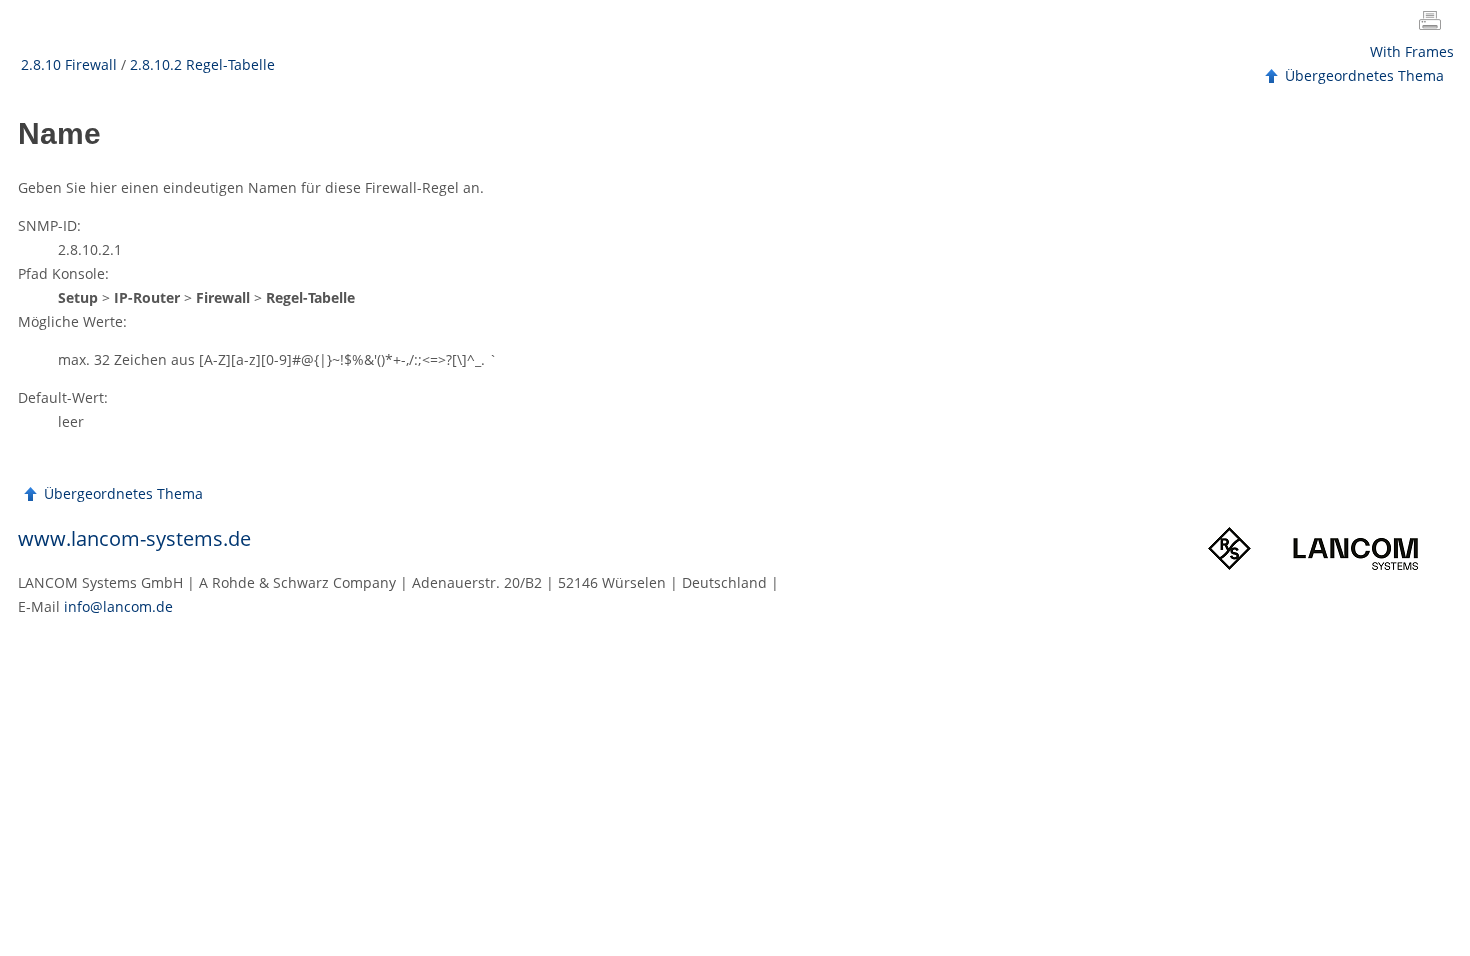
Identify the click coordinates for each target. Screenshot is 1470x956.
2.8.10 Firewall (69, 64)
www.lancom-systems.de (134, 538)
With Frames (1412, 51)
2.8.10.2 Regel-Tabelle (202, 64)
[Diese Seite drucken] (1434, 23)
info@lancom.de (118, 606)
